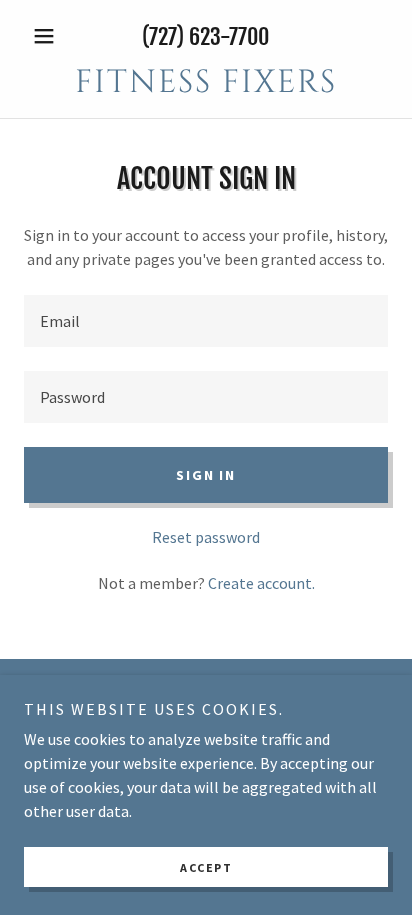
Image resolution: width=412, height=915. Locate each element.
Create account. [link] (261, 583)
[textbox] (206, 321)
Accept (206, 867)
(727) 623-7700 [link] (205, 36)
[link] (206, 83)
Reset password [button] (206, 537)
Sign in (205, 475)
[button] (51, 36)
